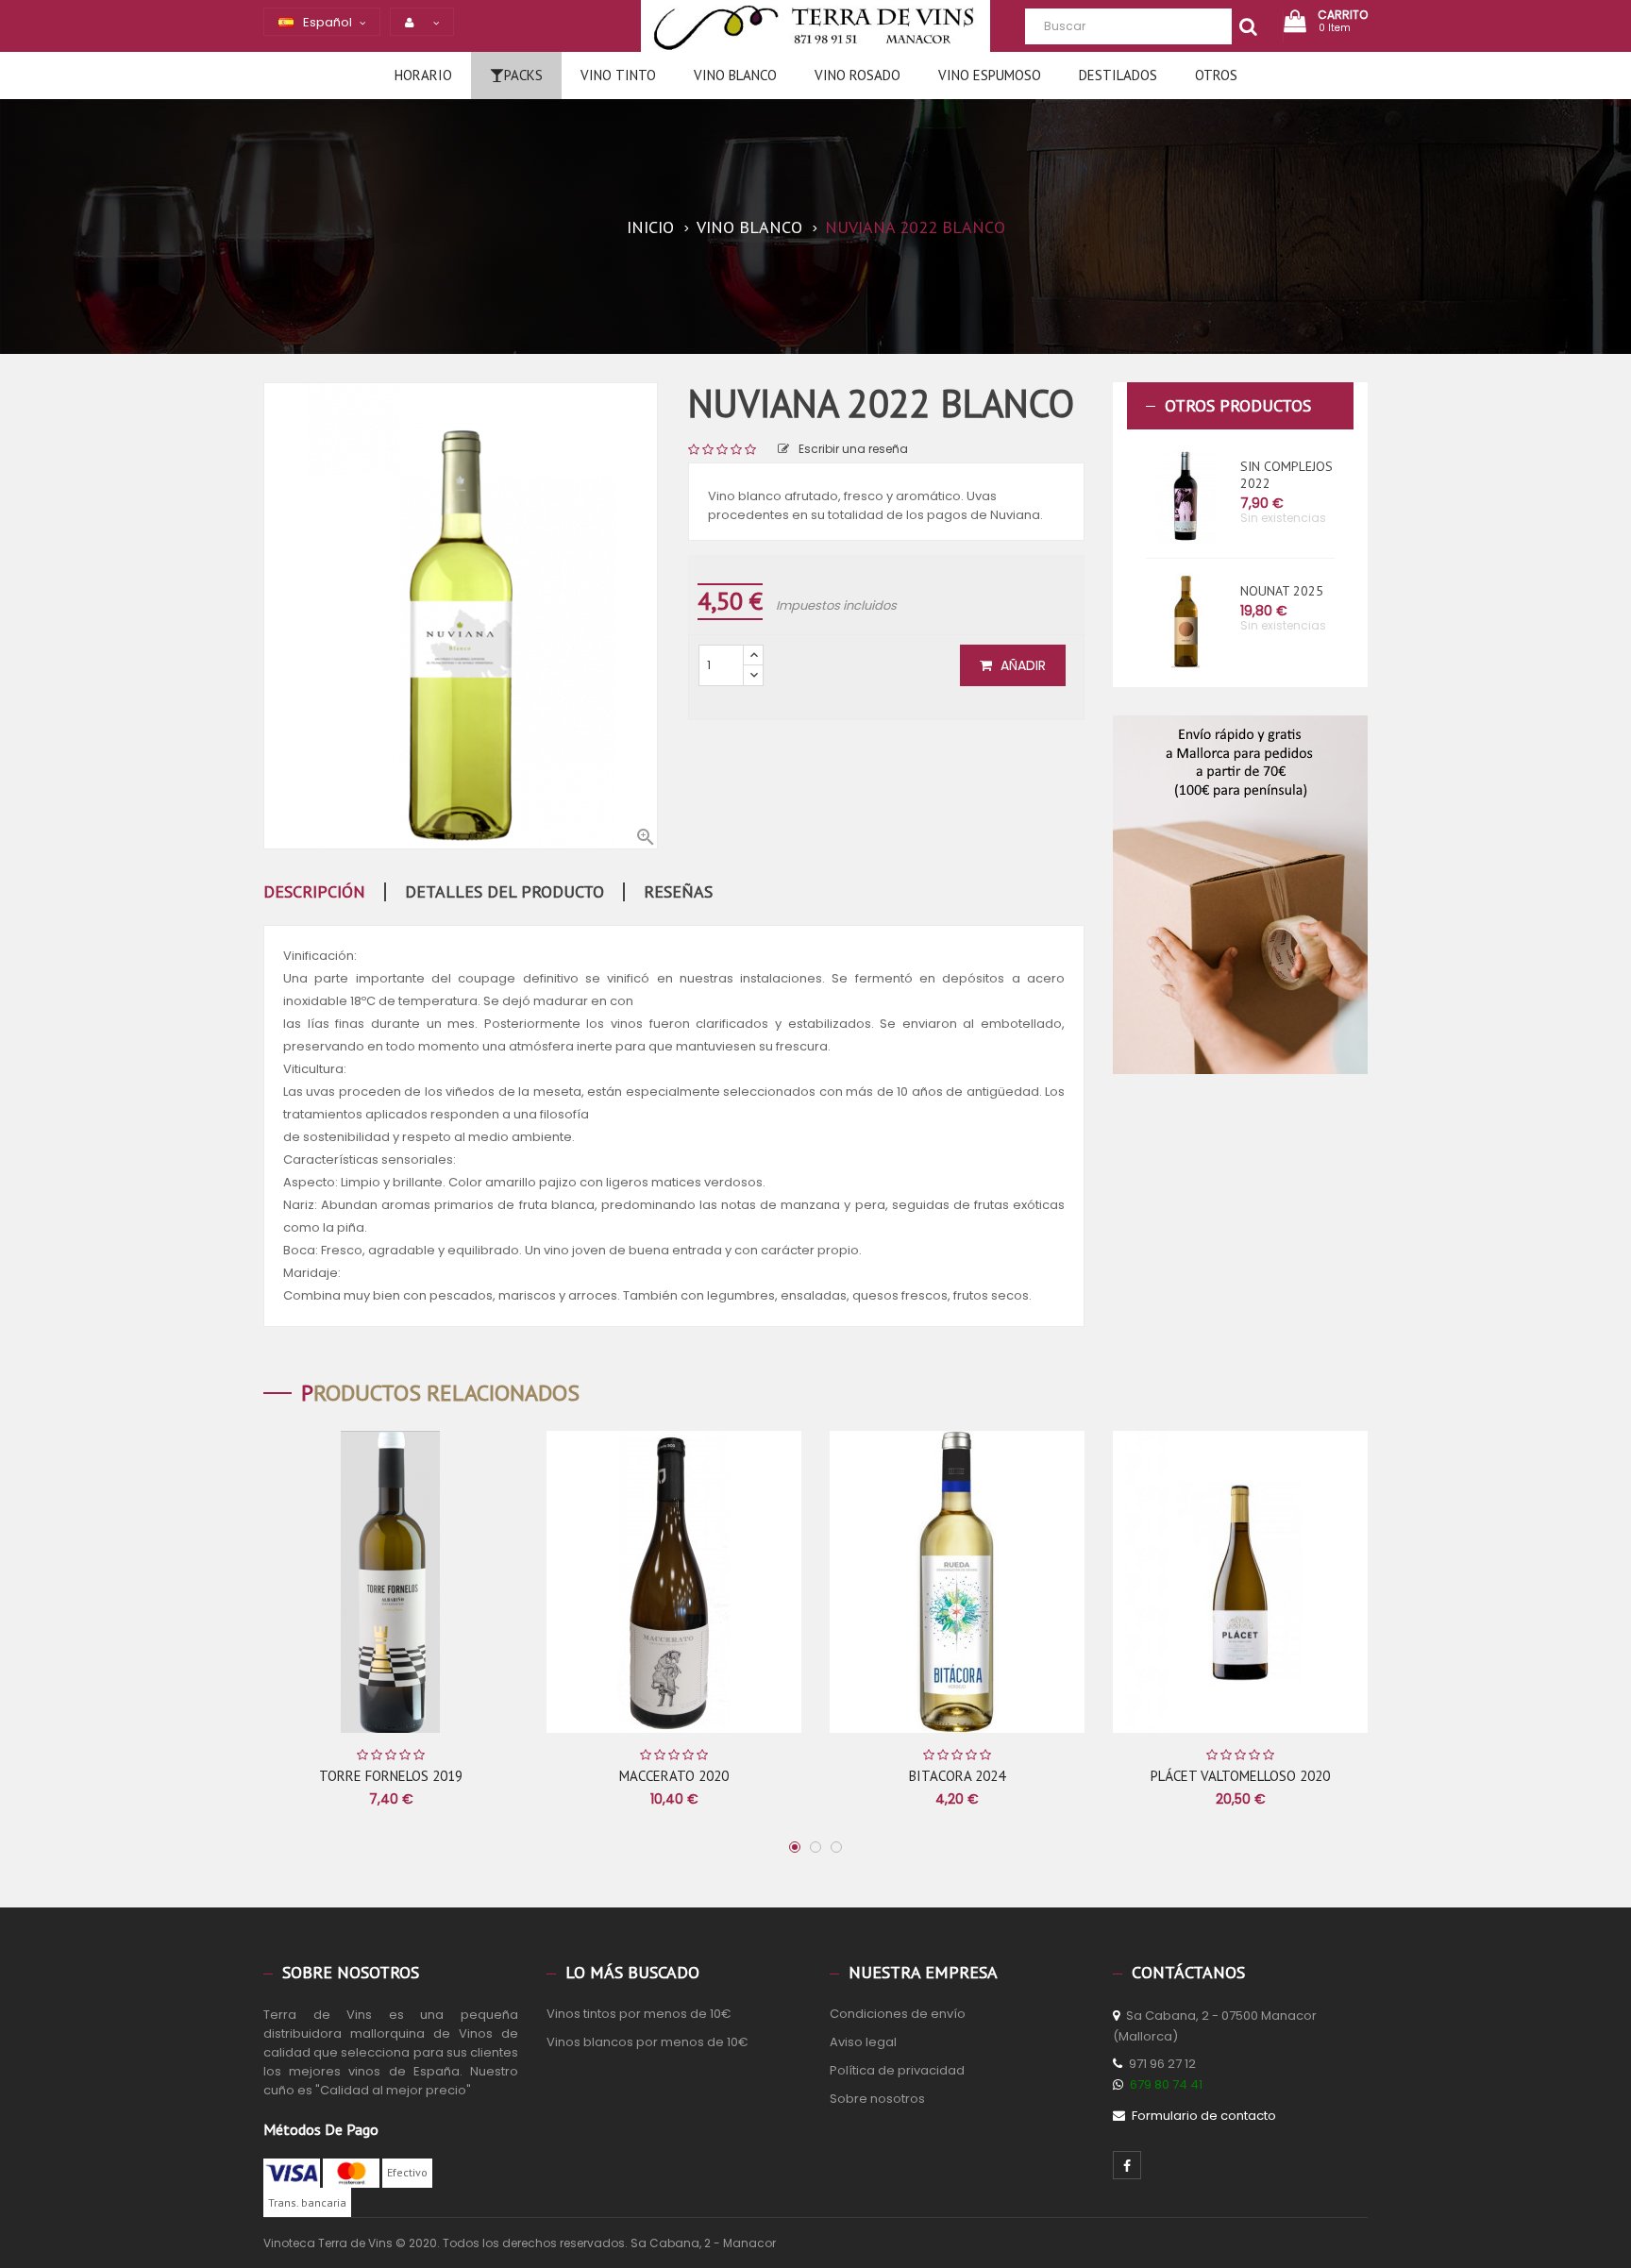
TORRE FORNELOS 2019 (391, 1776)
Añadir (1021, 665)
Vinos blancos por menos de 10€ (647, 2042)
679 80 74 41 (1166, 2084)
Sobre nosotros (877, 2099)
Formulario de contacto (1204, 2116)
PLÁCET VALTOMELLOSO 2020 (1240, 1776)
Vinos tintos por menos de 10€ (639, 2014)
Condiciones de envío (898, 2014)
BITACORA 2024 (957, 1776)
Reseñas (678, 892)
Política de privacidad (897, 2070)
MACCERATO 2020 (674, 1776)
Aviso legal (863, 2042)
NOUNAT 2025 (1282, 591)
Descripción (314, 892)
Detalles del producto (504, 892)
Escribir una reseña (853, 449)
